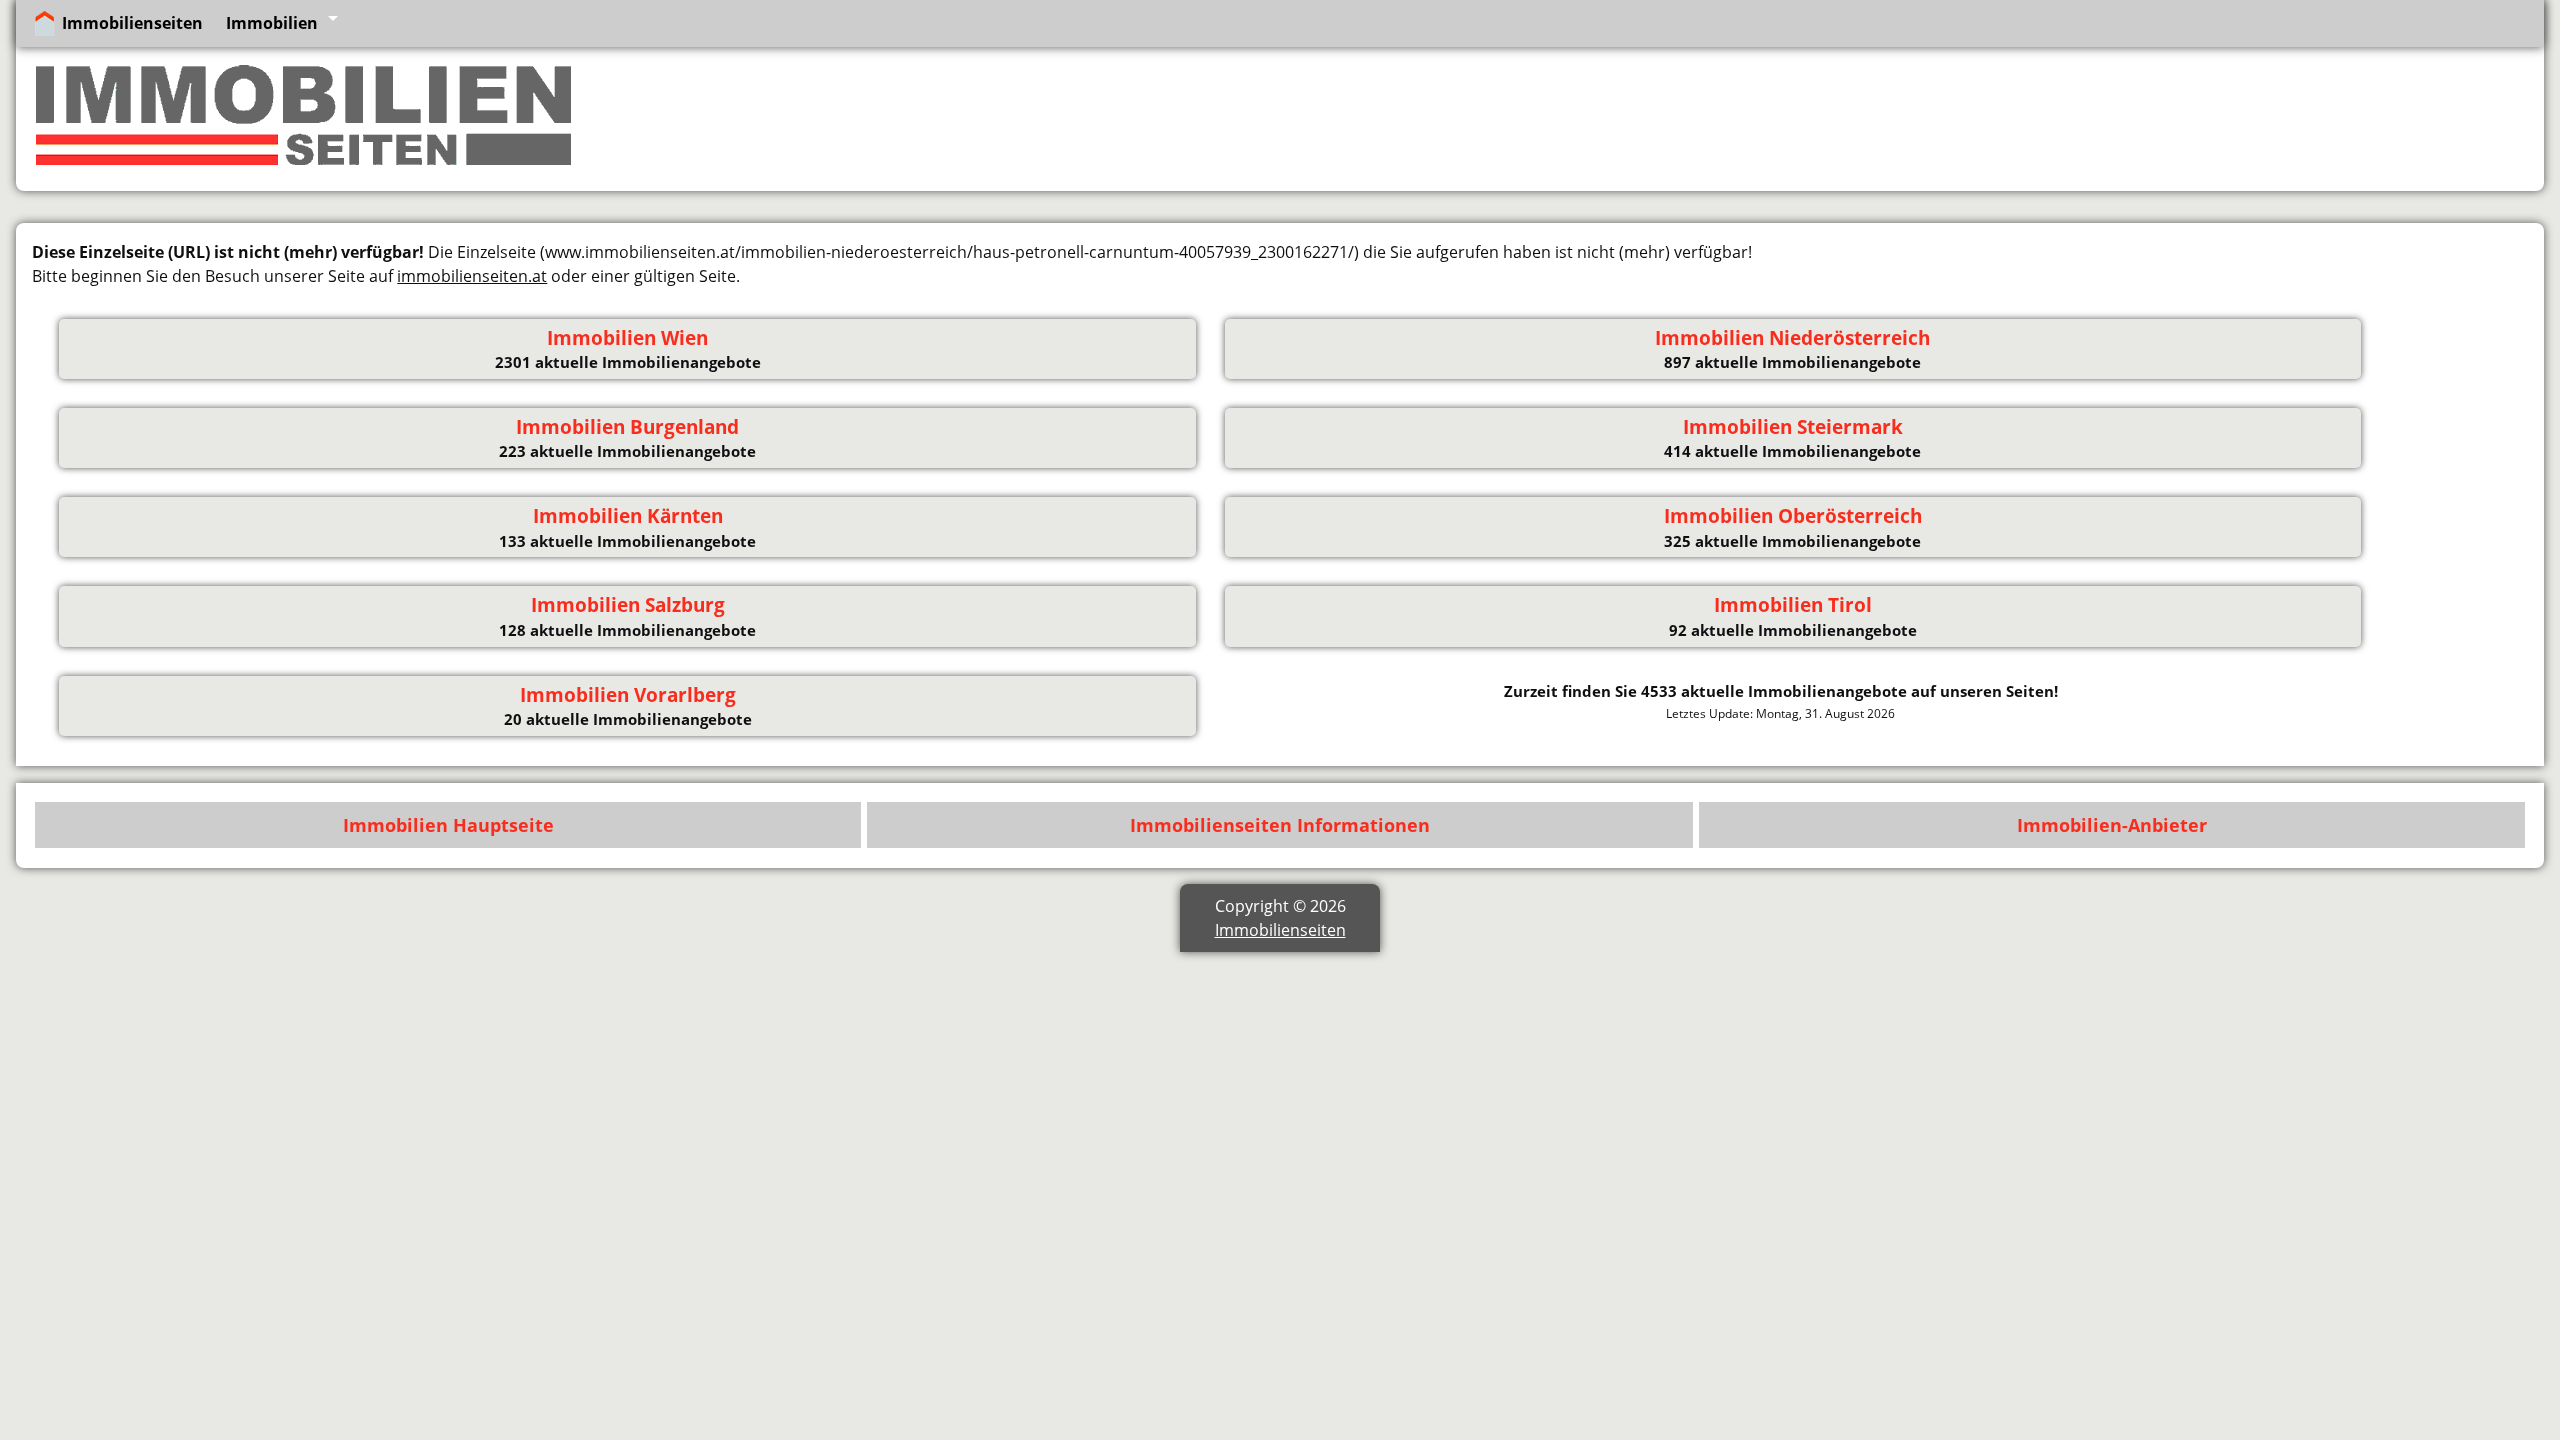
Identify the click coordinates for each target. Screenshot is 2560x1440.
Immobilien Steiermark (1793, 427)
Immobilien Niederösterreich (1792, 338)
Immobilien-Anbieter (2112, 825)
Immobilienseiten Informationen (1280, 825)
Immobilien (272, 23)
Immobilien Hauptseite (448, 825)
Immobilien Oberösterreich (1793, 516)
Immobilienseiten (132, 23)
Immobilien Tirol (1793, 605)
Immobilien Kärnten (628, 516)
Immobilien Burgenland (627, 427)
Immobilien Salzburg (628, 605)
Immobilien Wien (627, 338)
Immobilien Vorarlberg (628, 695)
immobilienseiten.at (472, 276)
